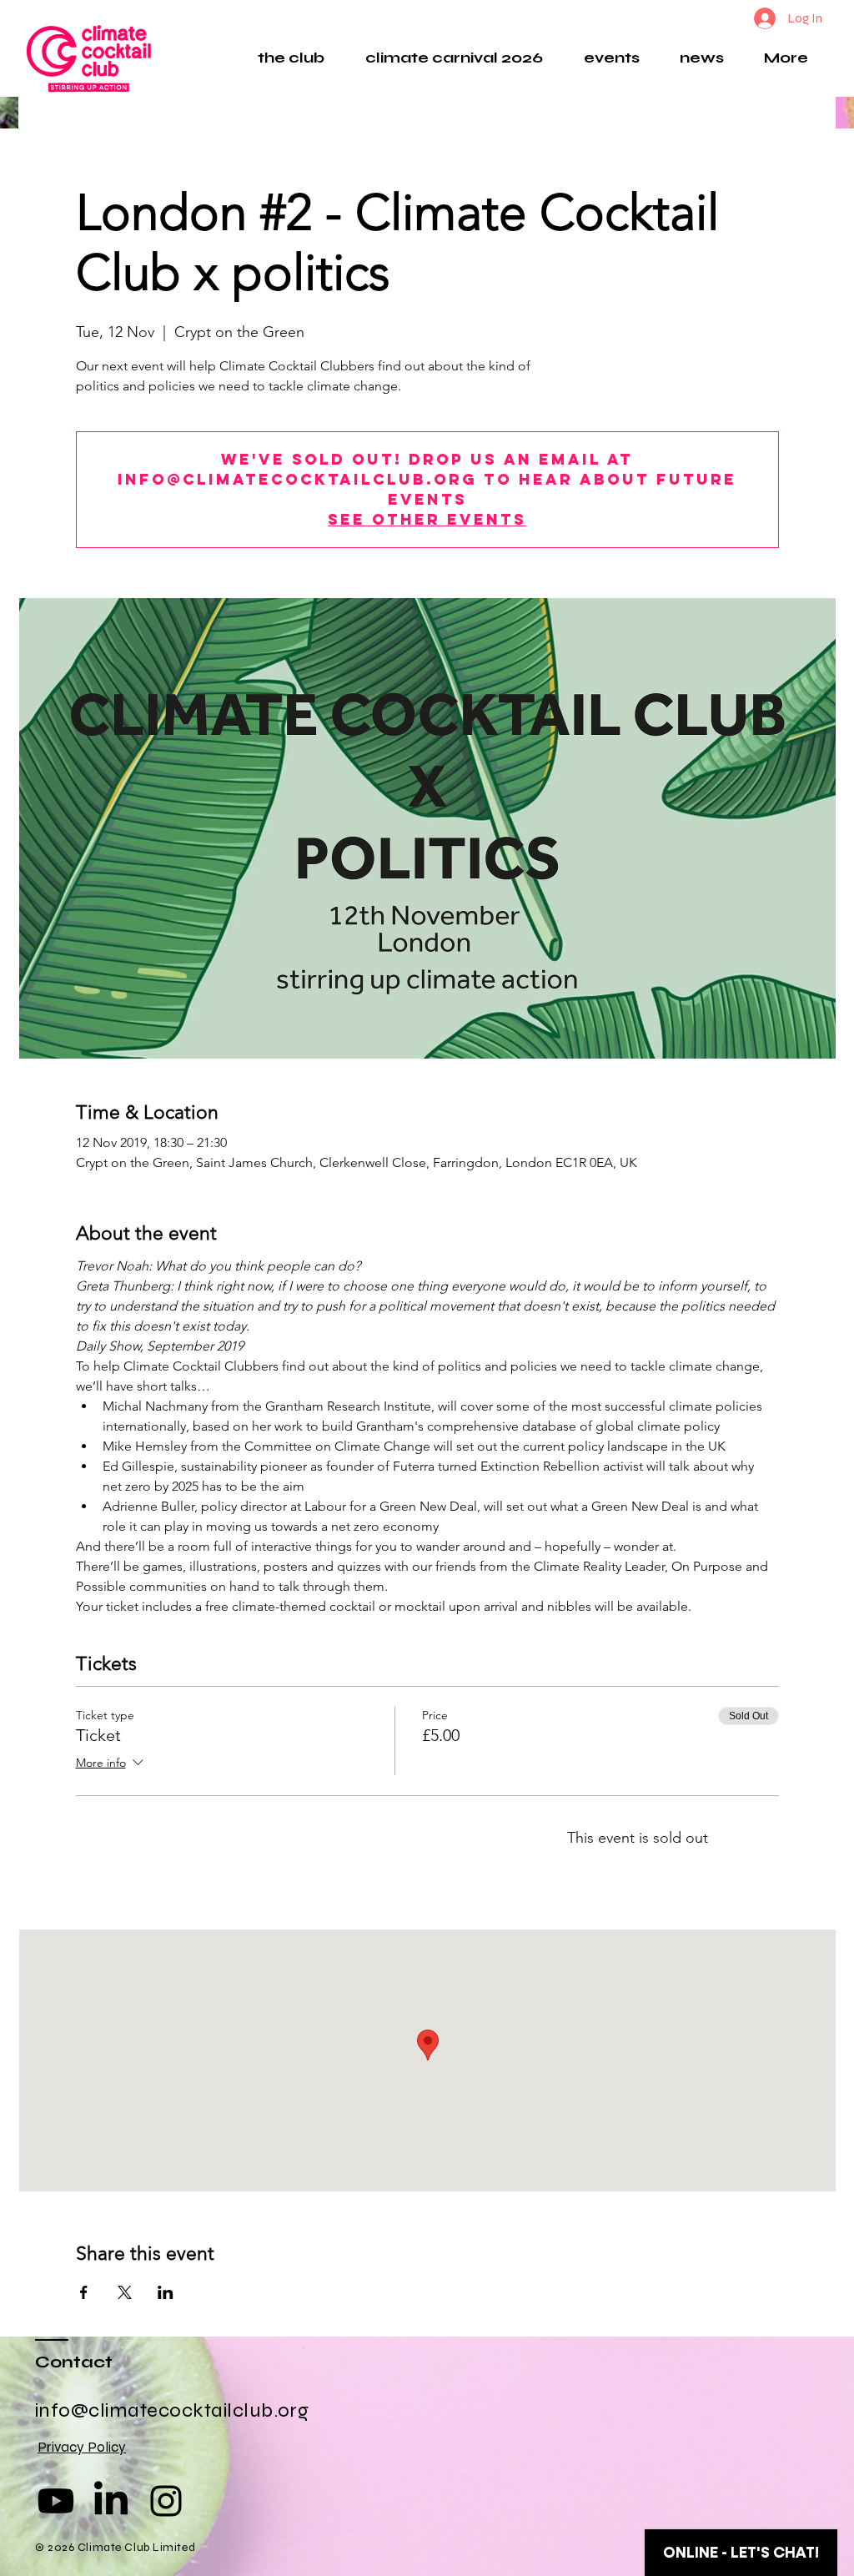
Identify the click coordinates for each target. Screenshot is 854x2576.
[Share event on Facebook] (84, 2292)
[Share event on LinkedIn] (166, 2292)
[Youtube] (56, 2501)
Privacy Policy (82, 2447)
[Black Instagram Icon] (166, 2501)
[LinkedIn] (111, 2501)
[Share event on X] (125, 2292)
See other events (427, 519)
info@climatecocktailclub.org (172, 2410)
